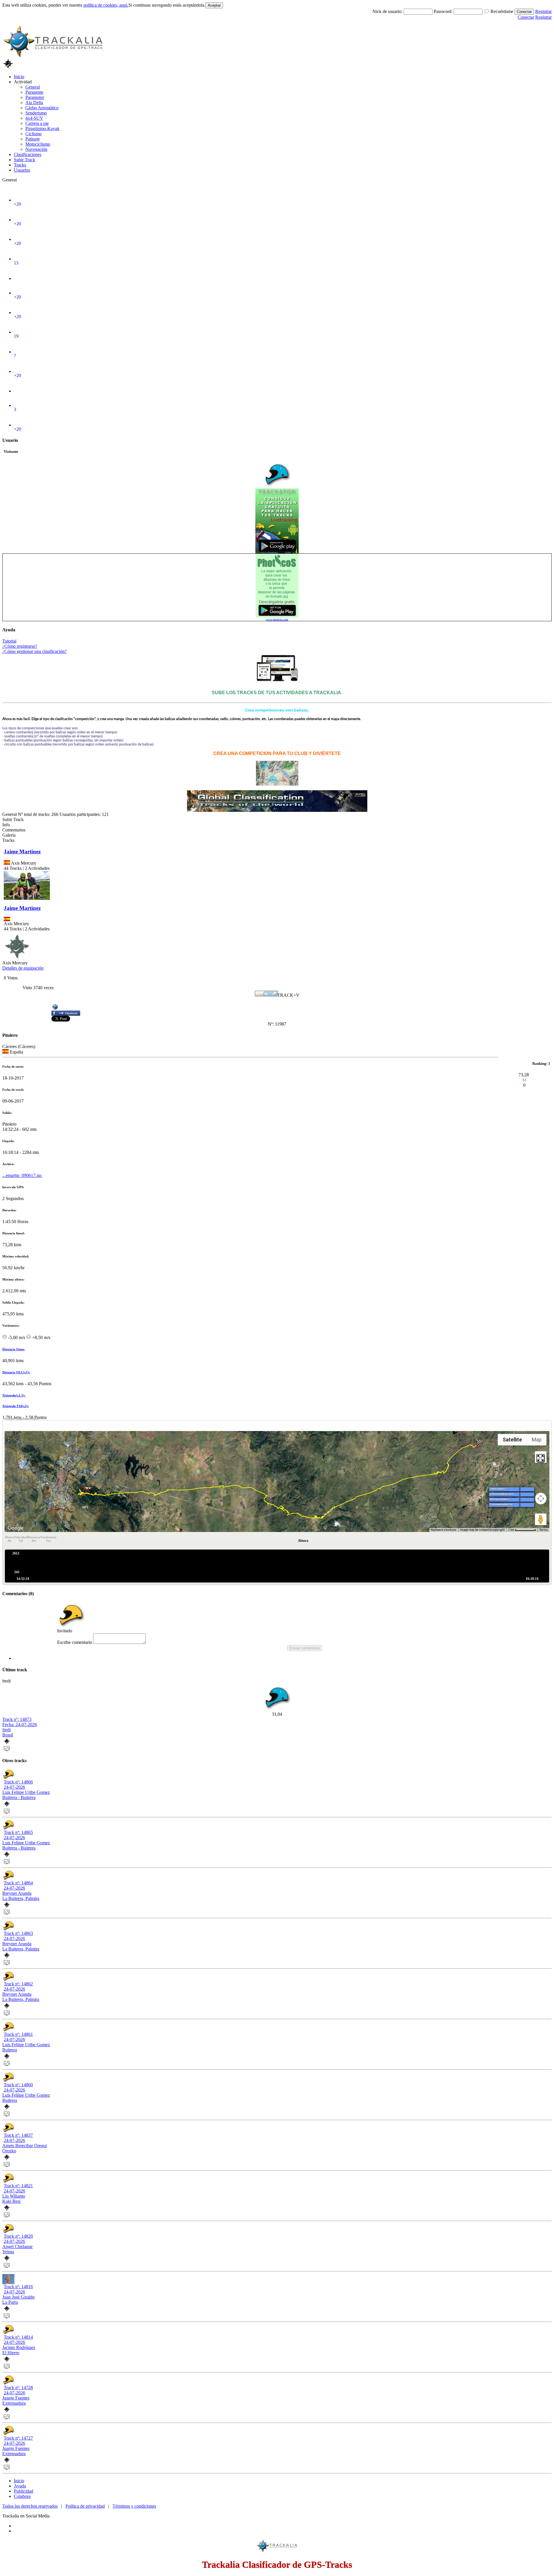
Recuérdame (502, 11)
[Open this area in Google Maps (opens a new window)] (16, 1528)
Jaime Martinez (22, 852)
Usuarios (22, 170)
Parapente (34, 92)
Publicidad (24, 2491)
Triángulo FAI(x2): (16, 1406)
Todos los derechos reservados (30, 2506)
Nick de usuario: (388, 11)
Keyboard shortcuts (444, 1530)
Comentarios (14, 830)
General (33, 87)
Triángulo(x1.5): (14, 1395)
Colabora (22, 2496)
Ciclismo (33, 134)
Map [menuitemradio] (537, 1440)
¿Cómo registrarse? (20, 646)
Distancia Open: (14, 1349)
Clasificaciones (28, 154)
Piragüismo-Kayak (42, 128)
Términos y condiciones (134, 2506)
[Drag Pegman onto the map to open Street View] (541, 1519)
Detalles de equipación (23, 968)
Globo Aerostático (42, 108)
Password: (444, 11)
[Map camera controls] (541, 1499)
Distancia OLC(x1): (16, 1372)
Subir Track (25, 160)
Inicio (19, 77)
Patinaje (33, 139)
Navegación (36, 149)
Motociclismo (38, 144)
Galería (9, 835)
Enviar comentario (305, 1648)
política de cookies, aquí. (106, 5)
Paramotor (35, 97)
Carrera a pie (37, 123)
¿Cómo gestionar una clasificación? (34, 651)
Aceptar (214, 5)
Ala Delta (34, 103)
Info (6, 825)
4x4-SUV (34, 118)
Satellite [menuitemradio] (512, 1440)
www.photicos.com (277, 619)
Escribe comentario (75, 1642)
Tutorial (9, 641)
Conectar (524, 12)
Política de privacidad (85, 2506)
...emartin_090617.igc (22, 1175)
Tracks (20, 165)
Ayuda (20, 2486)
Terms (543, 1530)
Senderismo (36, 113)
